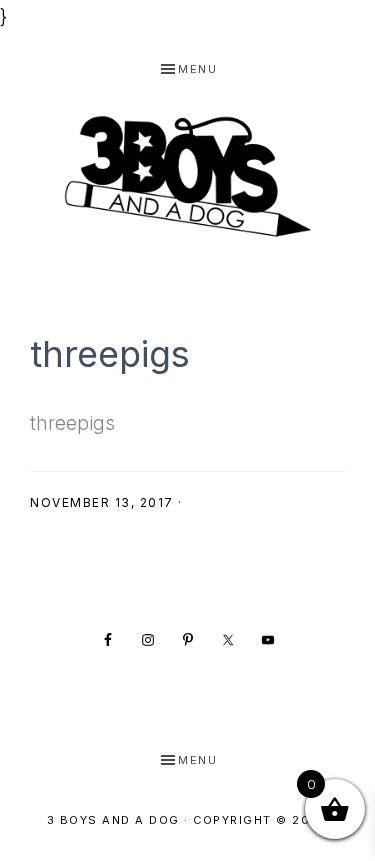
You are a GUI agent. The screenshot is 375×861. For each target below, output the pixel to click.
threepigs (72, 423)
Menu (197, 69)
